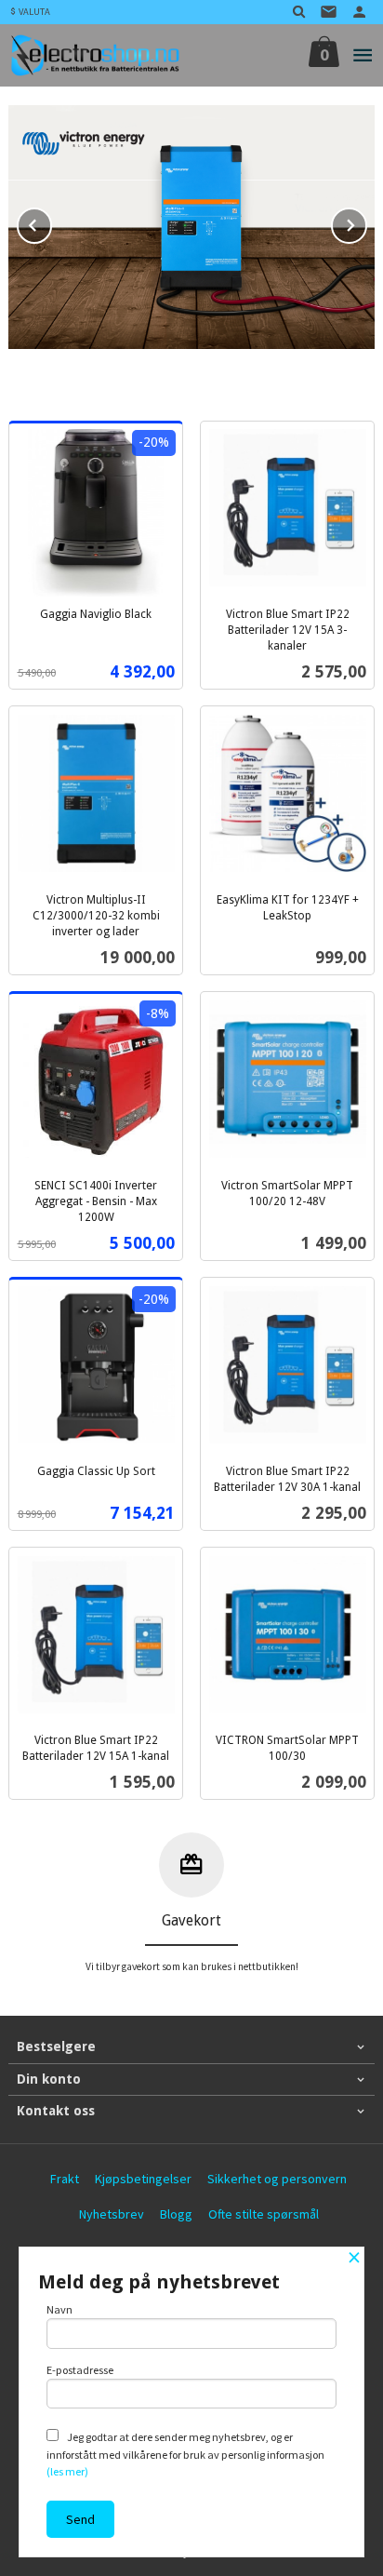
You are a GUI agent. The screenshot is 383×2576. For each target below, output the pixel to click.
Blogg (176, 2214)
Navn (59, 2309)
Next (366, 222)
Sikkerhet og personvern (277, 2179)
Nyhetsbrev (112, 2214)
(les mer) (67, 2471)
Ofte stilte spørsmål (264, 2214)
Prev (51, 222)
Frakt (65, 2179)
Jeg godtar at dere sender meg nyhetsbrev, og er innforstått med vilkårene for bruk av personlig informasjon (185, 2454)
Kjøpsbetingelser (143, 2179)
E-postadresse (80, 2370)
